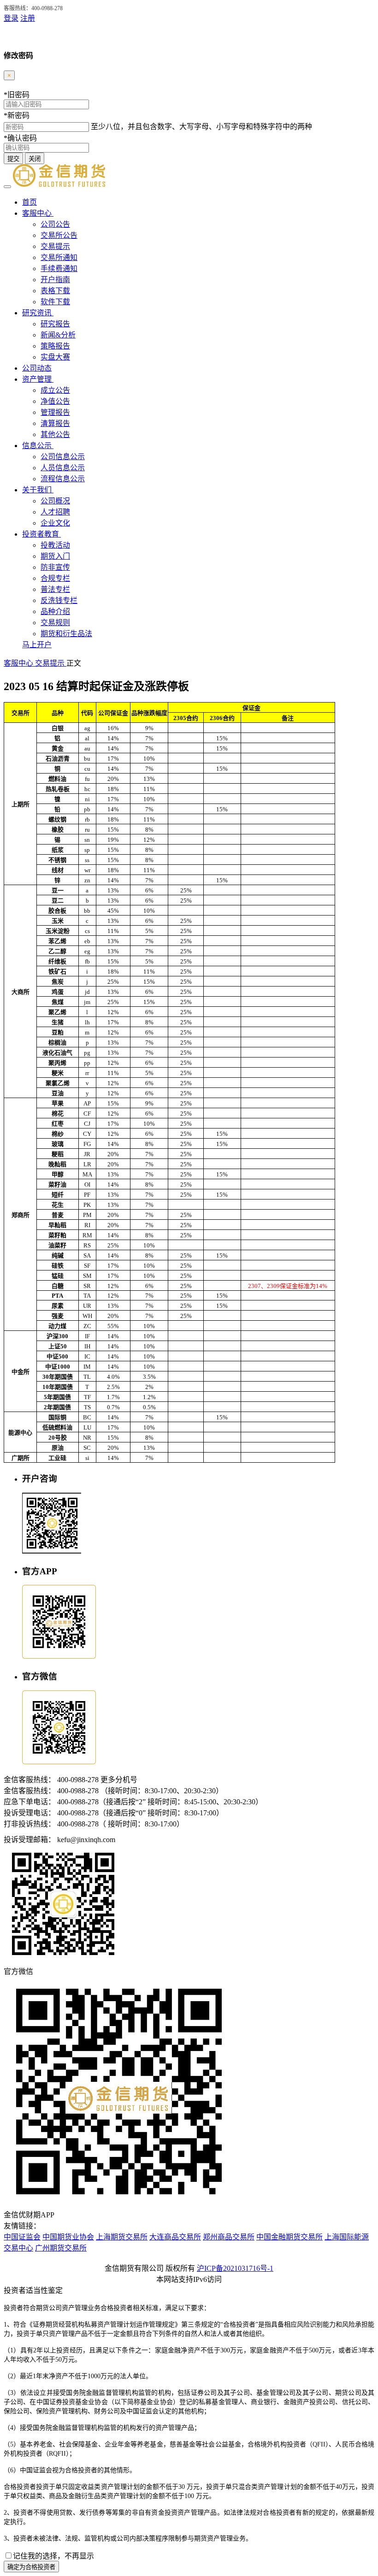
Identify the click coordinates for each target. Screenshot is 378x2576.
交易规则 (55, 623)
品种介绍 (55, 612)
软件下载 (55, 302)
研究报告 (55, 324)
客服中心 (38, 213)
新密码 (17, 115)
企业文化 (55, 523)
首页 (30, 202)
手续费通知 (59, 269)
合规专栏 (55, 578)
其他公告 (55, 434)
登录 (11, 18)
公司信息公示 (63, 457)
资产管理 (38, 379)
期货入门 (55, 556)
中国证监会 (22, 2237)
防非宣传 (55, 567)
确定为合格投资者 (31, 2567)
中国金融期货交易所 (289, 2237)
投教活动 (55, 545)
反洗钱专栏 (59, 600)
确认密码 (20, 138)
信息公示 (38, 446)
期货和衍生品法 (66, 634)
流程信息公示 (63, 479)
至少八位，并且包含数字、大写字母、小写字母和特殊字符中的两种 (201, 127)
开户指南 (55, 280)
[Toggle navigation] (7, 187)
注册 (28, 18)
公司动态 (37, 368)
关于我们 (38, 490)
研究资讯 (38, 313)
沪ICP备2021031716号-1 (235, 2268)
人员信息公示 (63, 468)
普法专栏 (55, 589)
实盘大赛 (55, 357)
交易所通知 (59, 257)
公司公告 (55, 224)
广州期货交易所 (61, 2248)
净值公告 (55, 401)
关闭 (35, 159)
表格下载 (55, 291)
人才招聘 (55, 512)
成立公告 (55, 390)
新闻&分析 (58, 335)
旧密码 (17, 95)
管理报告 (55, 412)
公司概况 (55, 501)
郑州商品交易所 (229, 2237)
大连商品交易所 (175, 2237)
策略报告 (55, 346)
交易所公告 (59, 235)
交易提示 (55, 246)
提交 (13, 159)
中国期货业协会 (68, 2237)
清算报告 (55, 423)
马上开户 (37, 645)
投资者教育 (41, 534)
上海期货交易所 (122, 2237)
